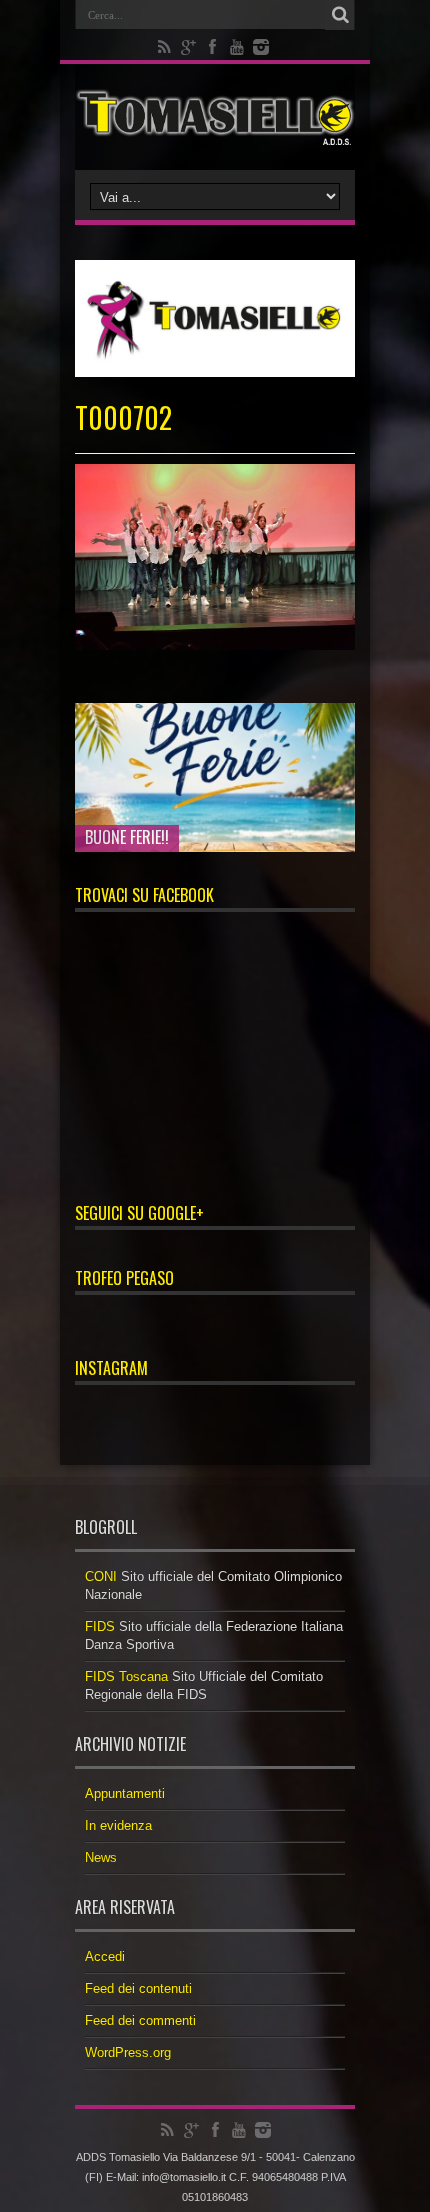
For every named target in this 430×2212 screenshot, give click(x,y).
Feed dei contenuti (138, 1988)
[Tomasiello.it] (215, 117)
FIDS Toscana (126, 1676)
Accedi (105, 1956)
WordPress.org (128, 2052)
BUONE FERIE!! (127, 837)
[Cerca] (340, 15)
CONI (101, 1576)
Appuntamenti (125, 1793)
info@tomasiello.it (184, 2177)
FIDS (100, 1626)
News (101, 1857)
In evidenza (118, 1825)
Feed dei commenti (140, 2020)
